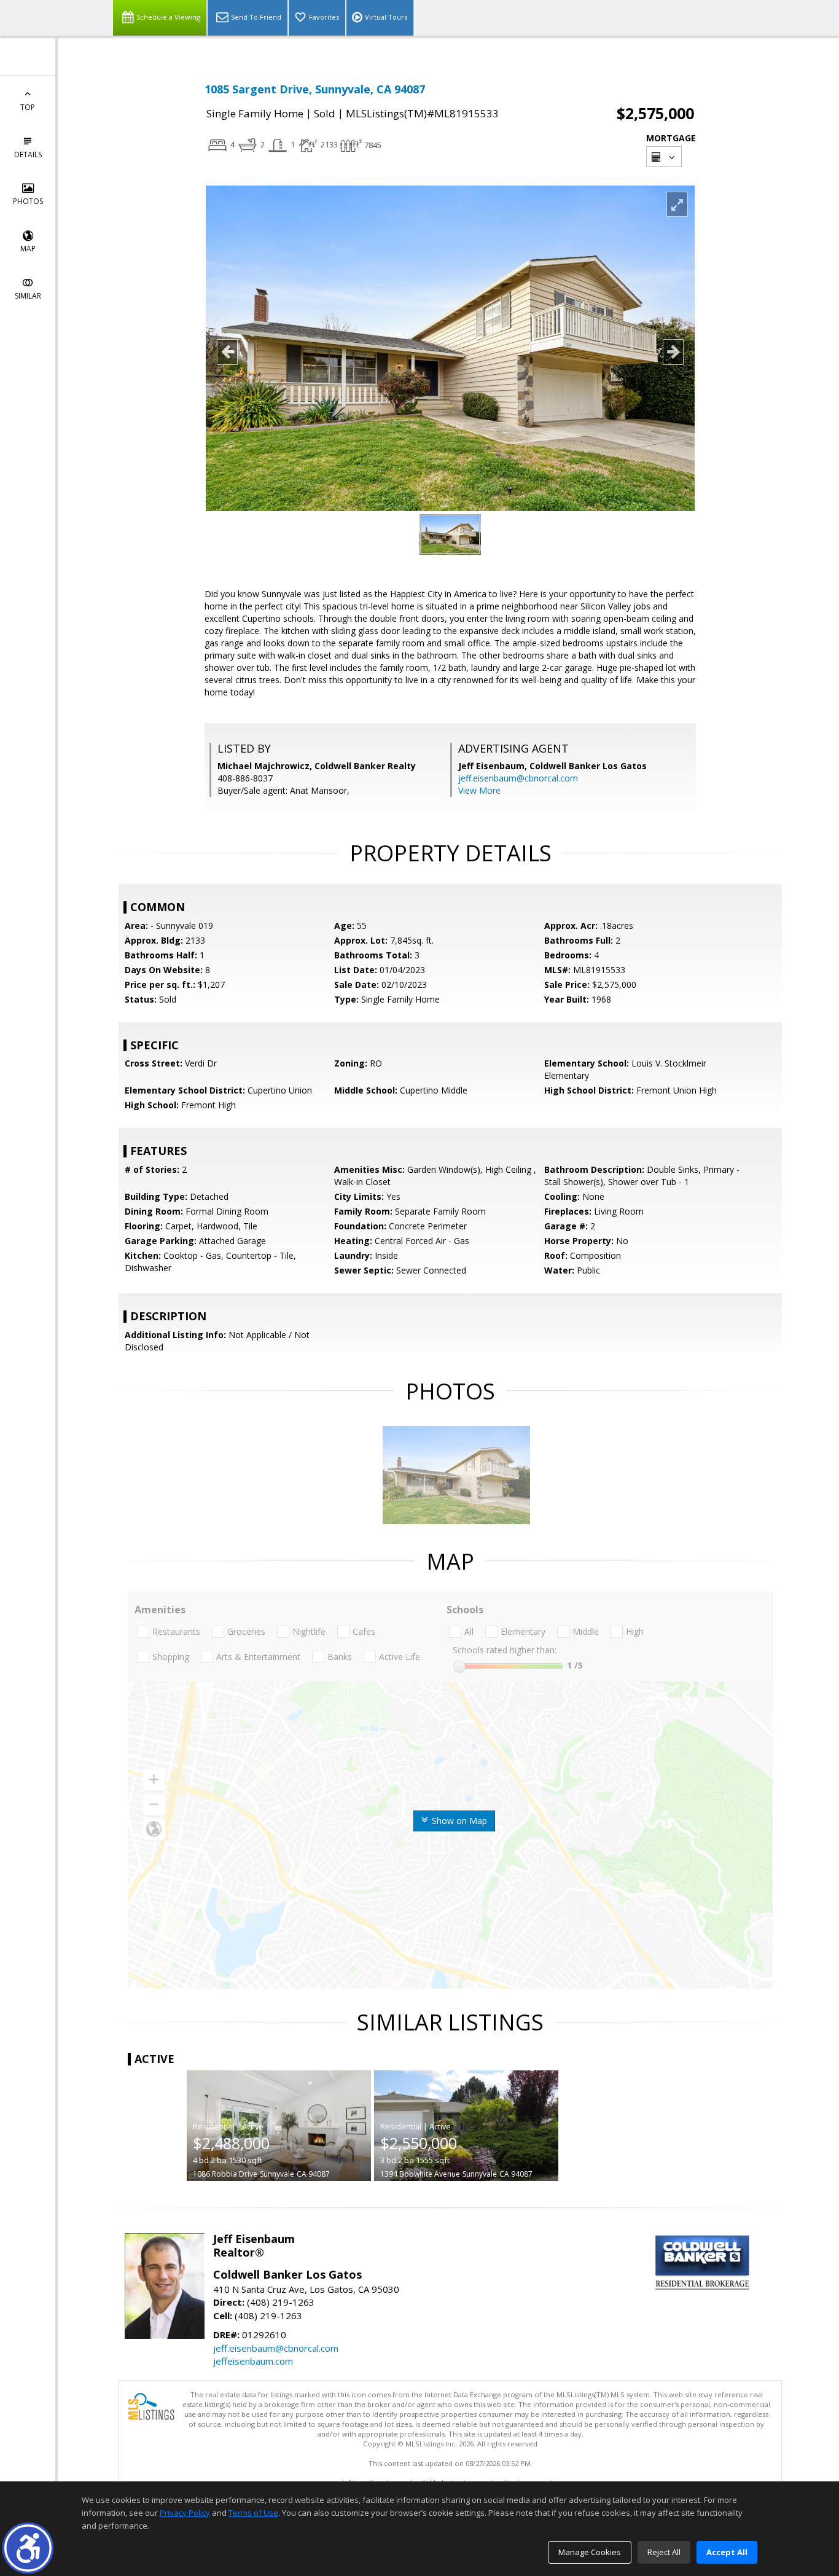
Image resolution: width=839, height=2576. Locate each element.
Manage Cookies (590, 2552)
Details (28, 155)
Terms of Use (253, 2513)
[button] (28, 2548)
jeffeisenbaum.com (253, 2361)
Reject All (664, 2552)
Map (28, 249)
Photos (28, 201)
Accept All (727, 2552)
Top (28, 107)
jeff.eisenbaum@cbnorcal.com (518, 778)
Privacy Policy (185, 2513)
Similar (28, 296)
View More (479, 790)
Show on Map (458, 1821)
